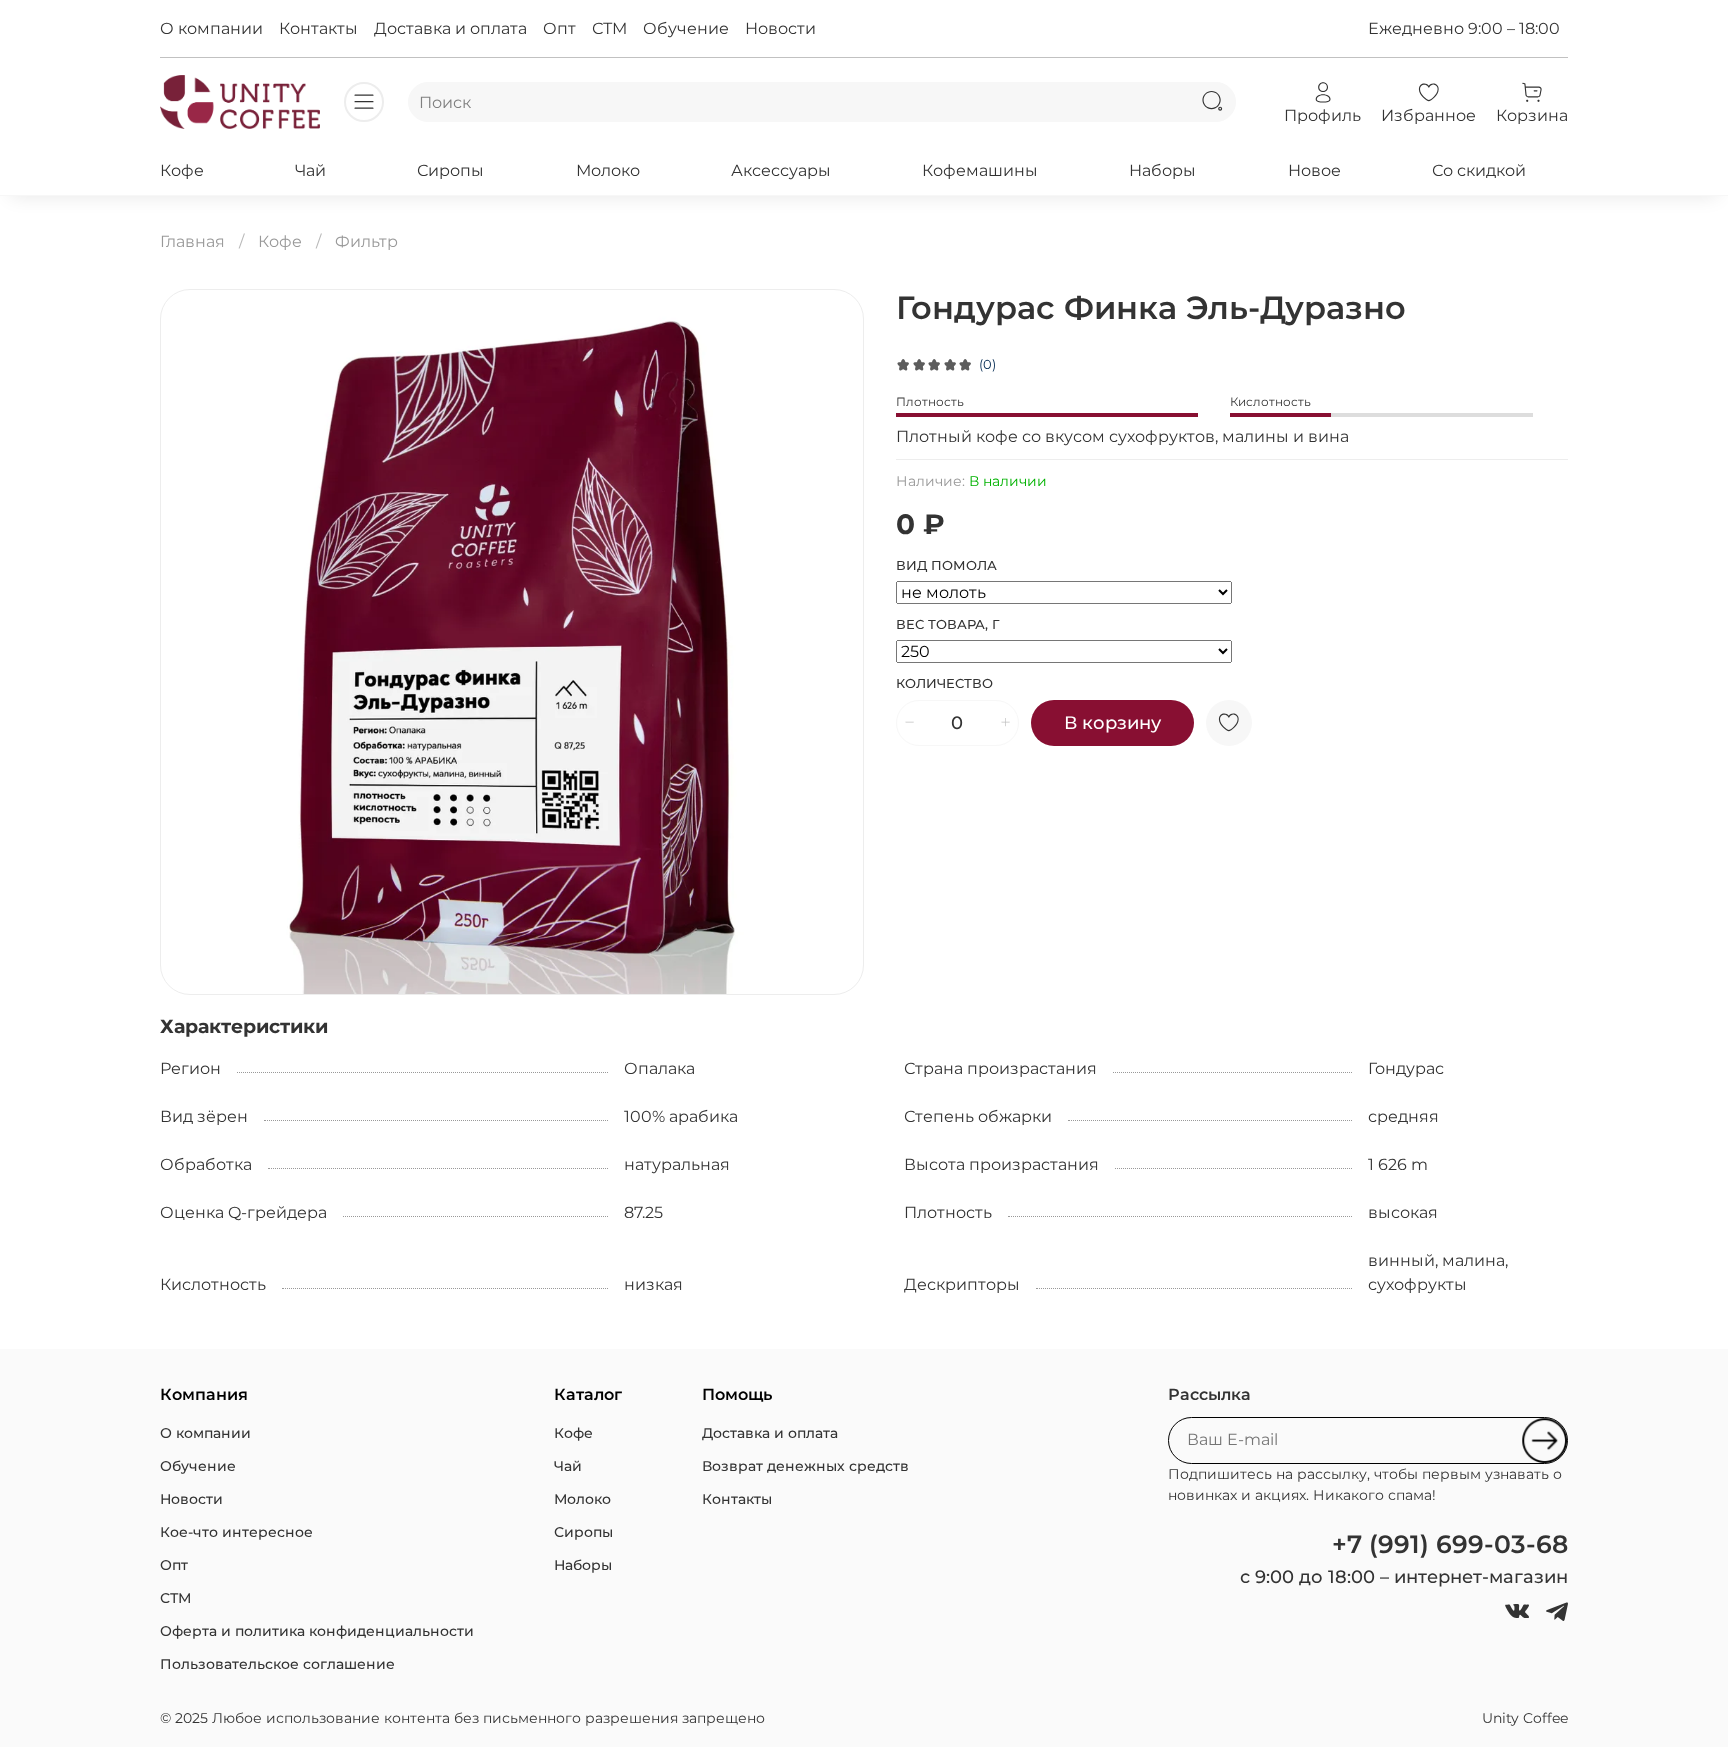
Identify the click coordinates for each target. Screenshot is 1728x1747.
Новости (780, 28)
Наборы (1162, 170)
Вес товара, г (948, 624)
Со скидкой (1479, 170)
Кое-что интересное (236, 1532)
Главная (192, 241)
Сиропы (450, 170)
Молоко (608, 170)
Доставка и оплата (450, 28)
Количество (944, 683)
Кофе (182, 170)
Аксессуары (781, 170)
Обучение (686, 28)
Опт (559, 28)
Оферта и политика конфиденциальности (317, 1631)
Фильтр (366, 241)
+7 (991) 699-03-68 (1450, 1544)
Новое (1314, 170)
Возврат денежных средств (805, 1466)
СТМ (609, 28)
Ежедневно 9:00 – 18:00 (1464, 28)
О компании (211, 28)
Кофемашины (980, 170)
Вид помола (946, 565)
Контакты (318, 28)
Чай (310, 170)
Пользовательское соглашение (277, 1664)
